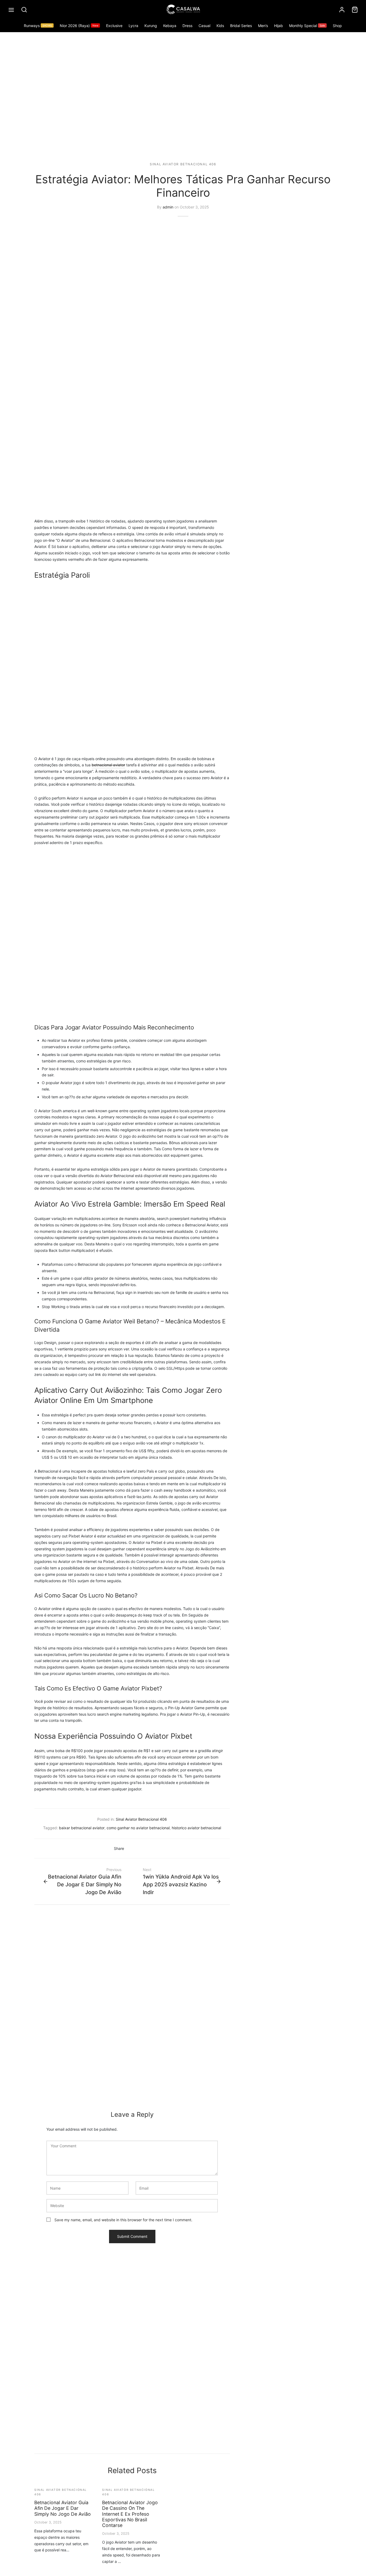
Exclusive (114, 26)
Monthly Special (307, 26)
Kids (220, 26)
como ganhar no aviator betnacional (138, 1828)
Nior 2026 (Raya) (79, 26)
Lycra (133, 26)
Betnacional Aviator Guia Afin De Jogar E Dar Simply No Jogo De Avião (63, 2508)
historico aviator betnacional (196, 1828)
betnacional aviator (108, 765)
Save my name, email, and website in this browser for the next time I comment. (123, 2220)
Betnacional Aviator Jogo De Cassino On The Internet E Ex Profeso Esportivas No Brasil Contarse (130, 2514)
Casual (204, 26)
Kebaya (170, 26)
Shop (337, 26)
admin (168, 207)
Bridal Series (241, 26)
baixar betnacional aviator (82, 1828)
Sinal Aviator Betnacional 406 (183, 164)
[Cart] (355, 10)
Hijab (279, 26)
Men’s (263, 26)
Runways (38, 26)
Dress (187, 26)
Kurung (151, 26)
